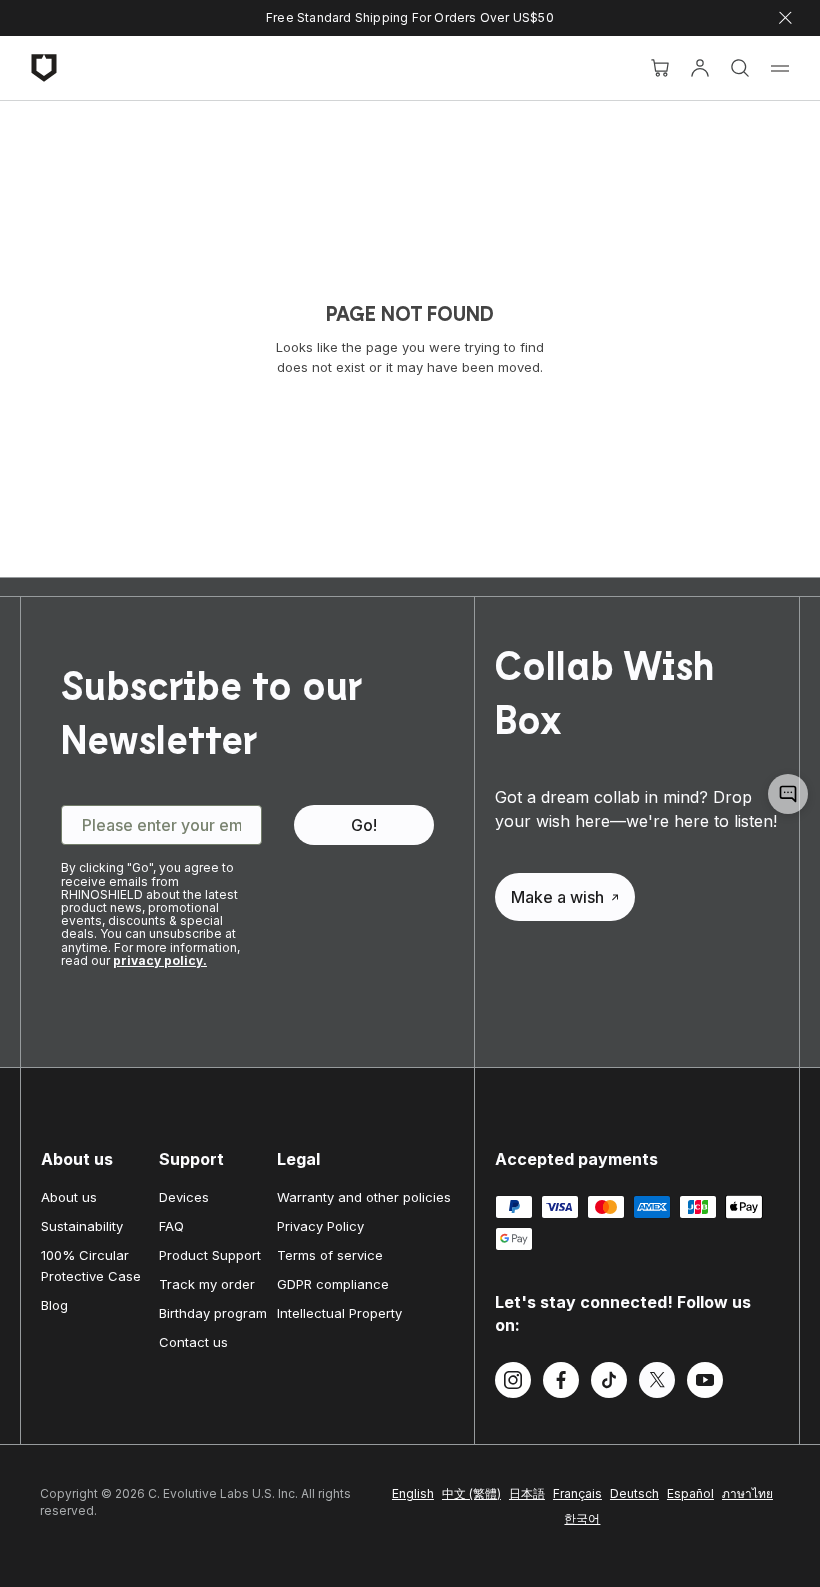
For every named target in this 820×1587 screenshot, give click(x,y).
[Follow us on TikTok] (609, 1383)
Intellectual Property (339, 1313)
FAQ (171, 1226)
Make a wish (557, 897)
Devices (184, 1197)
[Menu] (780, 68)
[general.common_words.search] (740, 68)
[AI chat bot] (788, 794)
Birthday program (213, 1313)
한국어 (582, 1518)
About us (69, 1197)
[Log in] (700, 68)
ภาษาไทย (747, 1493)
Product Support (210, 1255)
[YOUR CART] (660, 68)
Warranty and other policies (364, 1197)
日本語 (527, 1493)
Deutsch (634, 1493)
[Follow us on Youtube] (705, 1383)
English (413, 1493)
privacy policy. (160, 960)
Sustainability (82, 1226)
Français (577, 1493)
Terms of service (330, 1255)
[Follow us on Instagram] (513, 1383)
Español (690, 1493)
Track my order (207, 1284)
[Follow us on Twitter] (657, 1383)
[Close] (785, 18)
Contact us (193, 1342)
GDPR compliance (333, 1284)
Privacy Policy (320, 1226)
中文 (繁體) (471, 1493)
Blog (54, 1305)
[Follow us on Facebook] (561, 1383)
